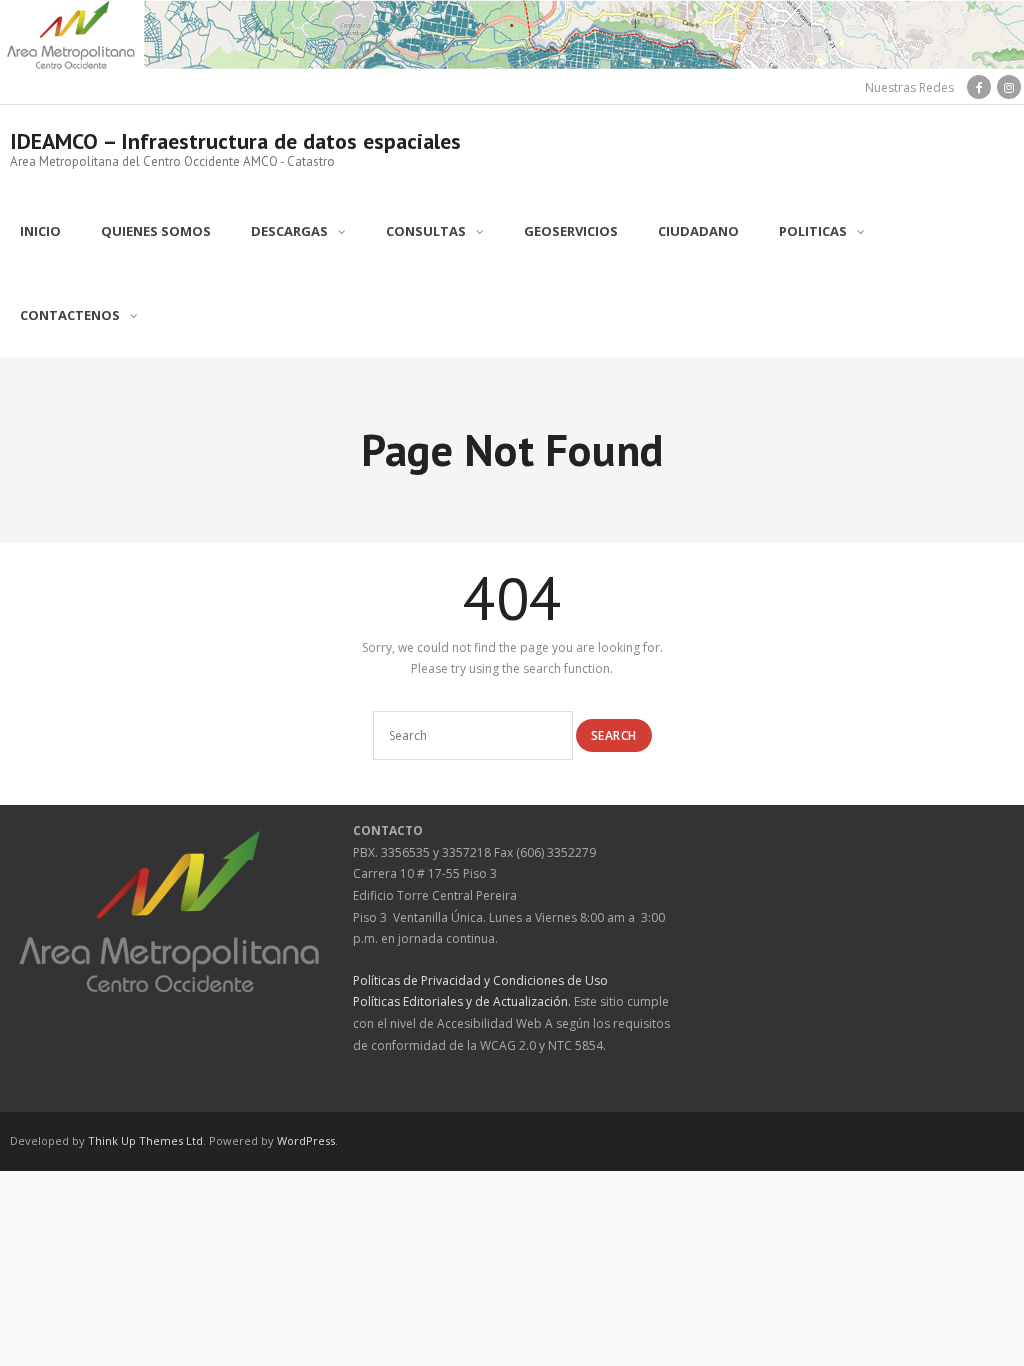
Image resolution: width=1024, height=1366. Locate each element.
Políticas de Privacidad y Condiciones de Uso (480, 980)
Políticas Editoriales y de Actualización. (462, 1001)
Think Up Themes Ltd (145, 1140)
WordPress (306, 1140)
